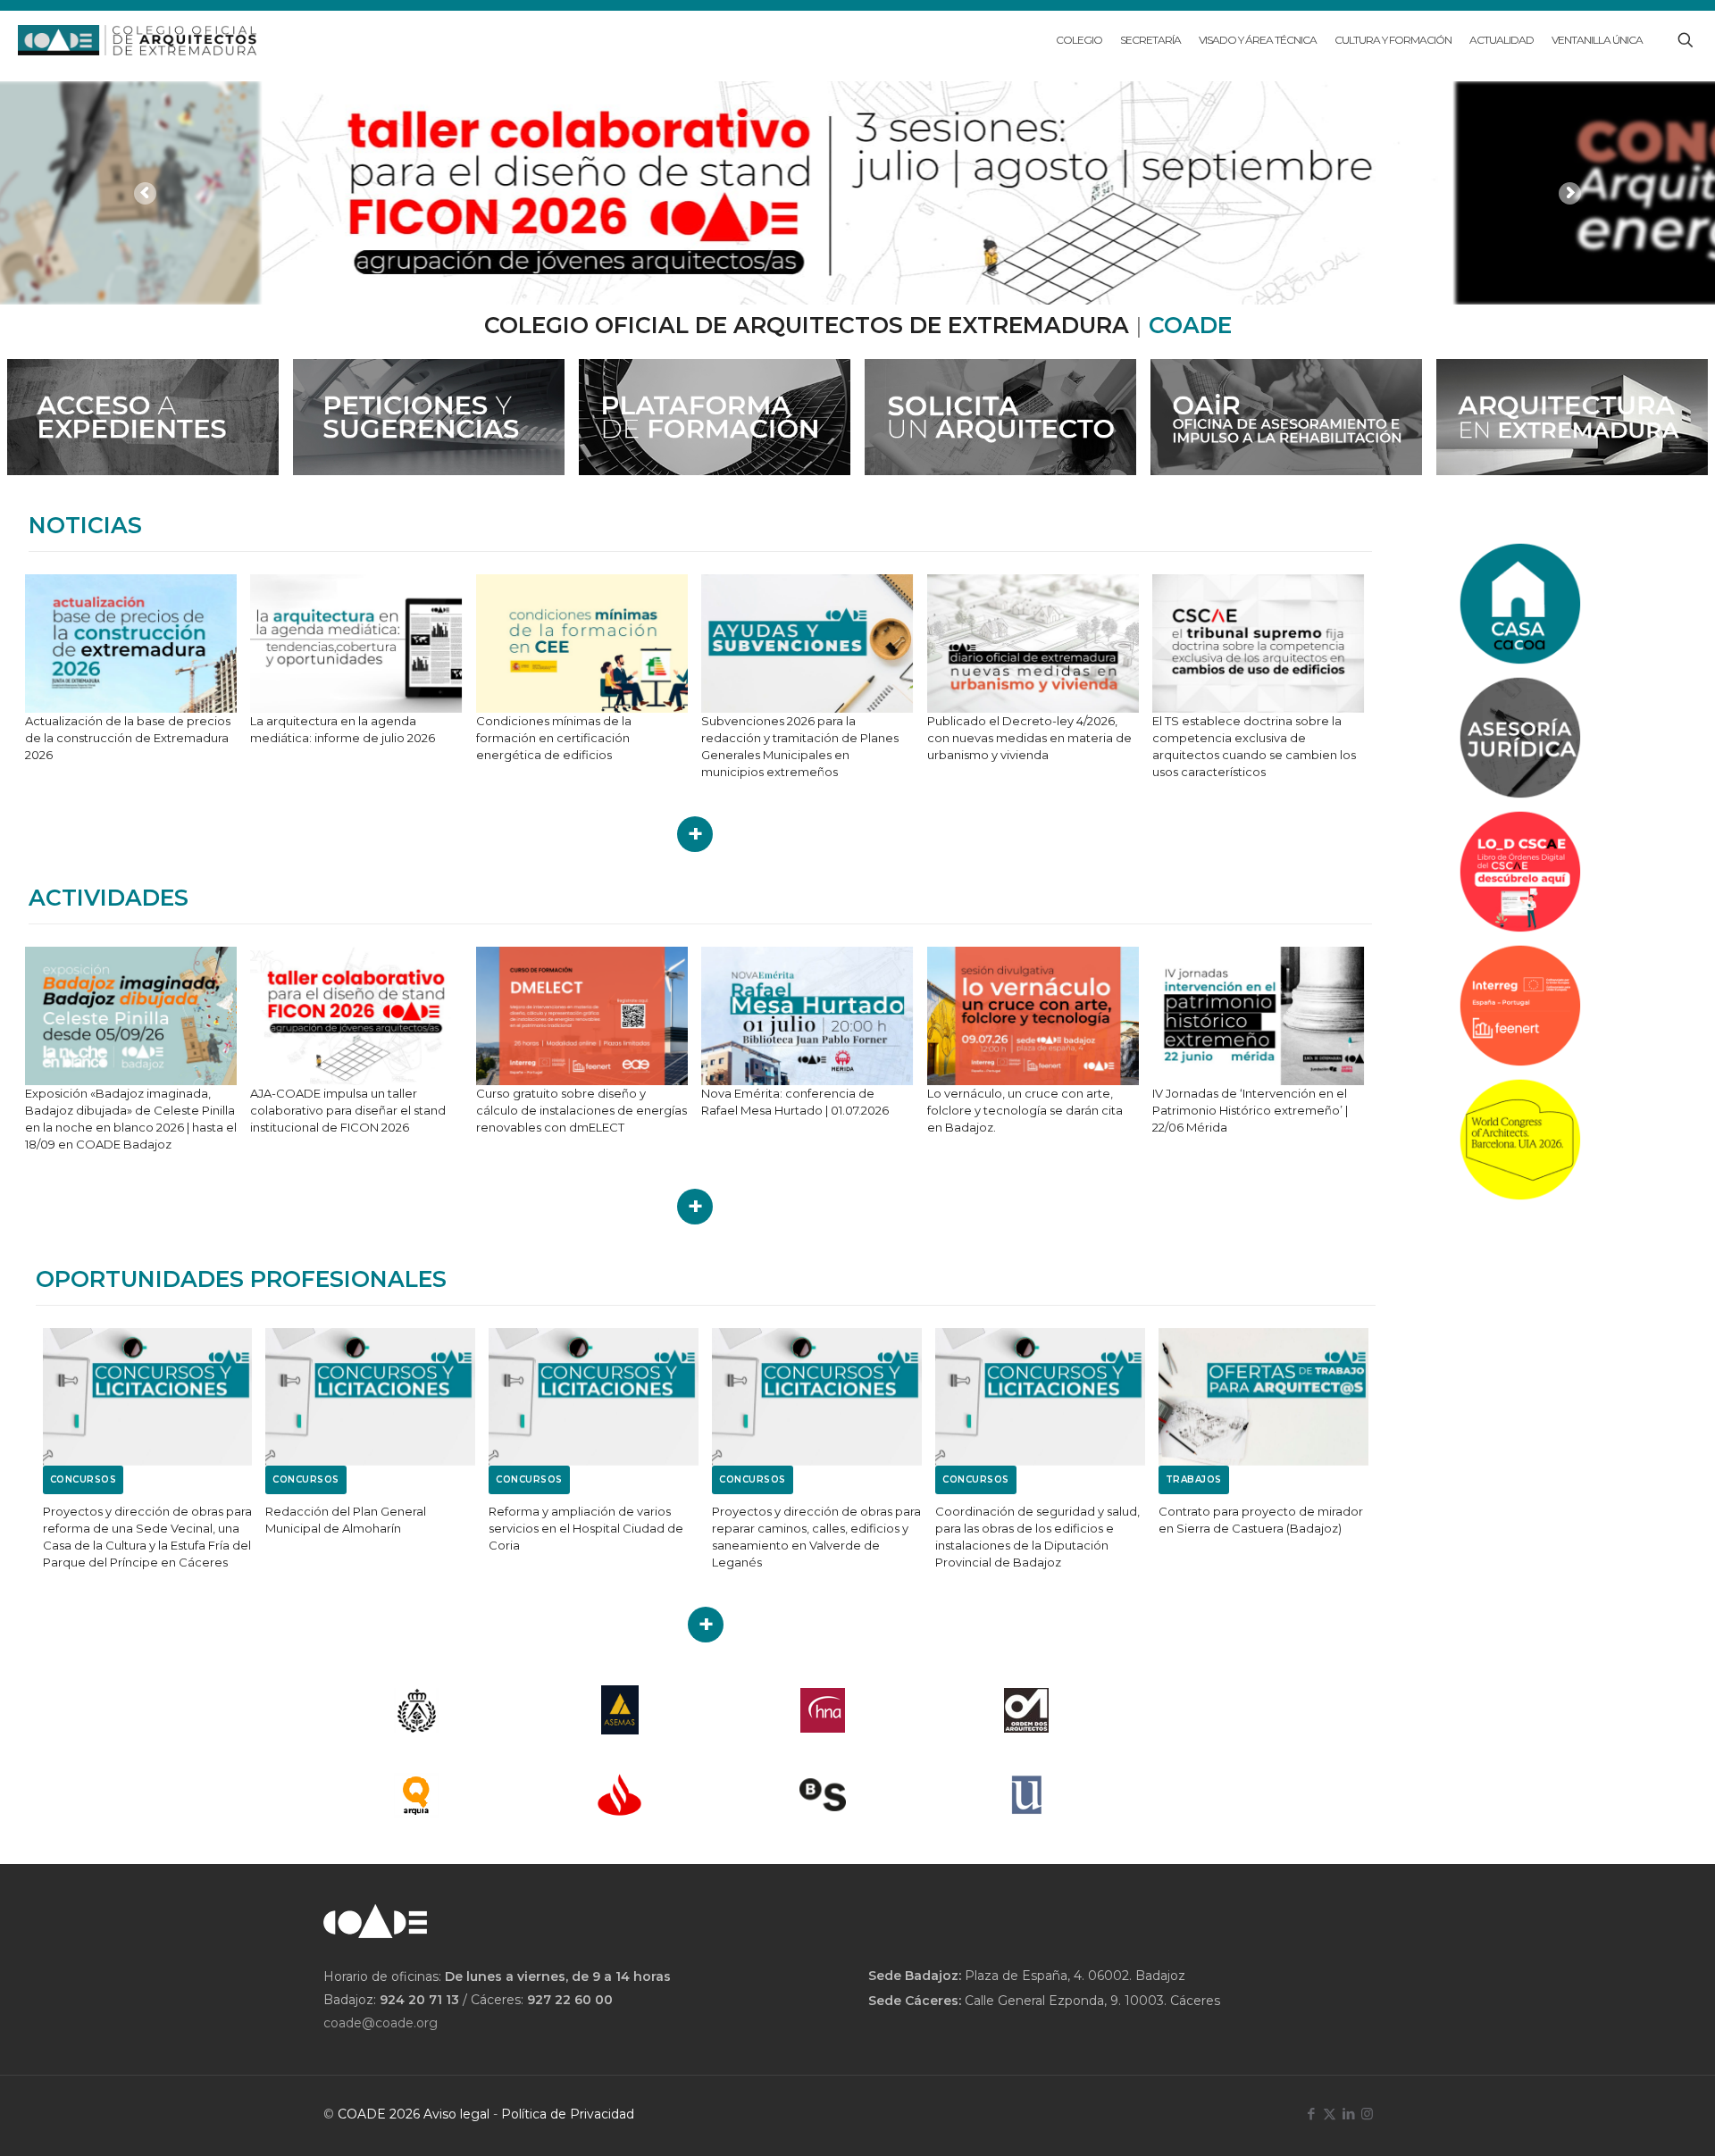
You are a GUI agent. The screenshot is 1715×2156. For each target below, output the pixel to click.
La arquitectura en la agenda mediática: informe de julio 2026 (343, 729)
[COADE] (137, 40)
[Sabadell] (824, 1795)
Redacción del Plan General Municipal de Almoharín (346, 1520)
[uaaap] (1026, 1795)
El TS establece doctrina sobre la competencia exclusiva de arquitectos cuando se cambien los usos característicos (1254, 746)
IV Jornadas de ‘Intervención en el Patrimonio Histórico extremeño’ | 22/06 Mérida (1250, 1110)
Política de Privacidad (568, 2114)
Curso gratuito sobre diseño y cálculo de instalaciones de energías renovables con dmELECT (581, 1110)
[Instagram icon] (1367, 2114)
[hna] (824, 1710)
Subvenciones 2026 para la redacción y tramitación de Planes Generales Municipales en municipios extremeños (800, 746)
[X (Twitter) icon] (1330, 2114)
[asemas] (620, 1710)
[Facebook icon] (1311, 2114)
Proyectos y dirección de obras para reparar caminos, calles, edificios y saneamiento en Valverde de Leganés (816, 1537)
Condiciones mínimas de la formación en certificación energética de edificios (554, 738)
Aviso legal (456, 2114)
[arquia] (416, 1795)
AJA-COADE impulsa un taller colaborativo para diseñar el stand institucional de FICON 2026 (348, 1110)
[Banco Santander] (620, 1795)
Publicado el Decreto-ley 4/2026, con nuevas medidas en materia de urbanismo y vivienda (1029, 738)
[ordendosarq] (1026, 1710)
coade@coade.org (381, 2023)
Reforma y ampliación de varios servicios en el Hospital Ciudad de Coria (586, 1528)
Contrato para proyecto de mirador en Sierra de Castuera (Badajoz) (1261, 1520)
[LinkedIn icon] (1348, 2114)
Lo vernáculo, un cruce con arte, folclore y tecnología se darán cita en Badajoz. (1025, 1110)
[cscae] (416, 1710)
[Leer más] (695, 834)
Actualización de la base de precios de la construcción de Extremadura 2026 (128, 738)
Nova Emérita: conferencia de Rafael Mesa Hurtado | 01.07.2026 (795, 1102)
